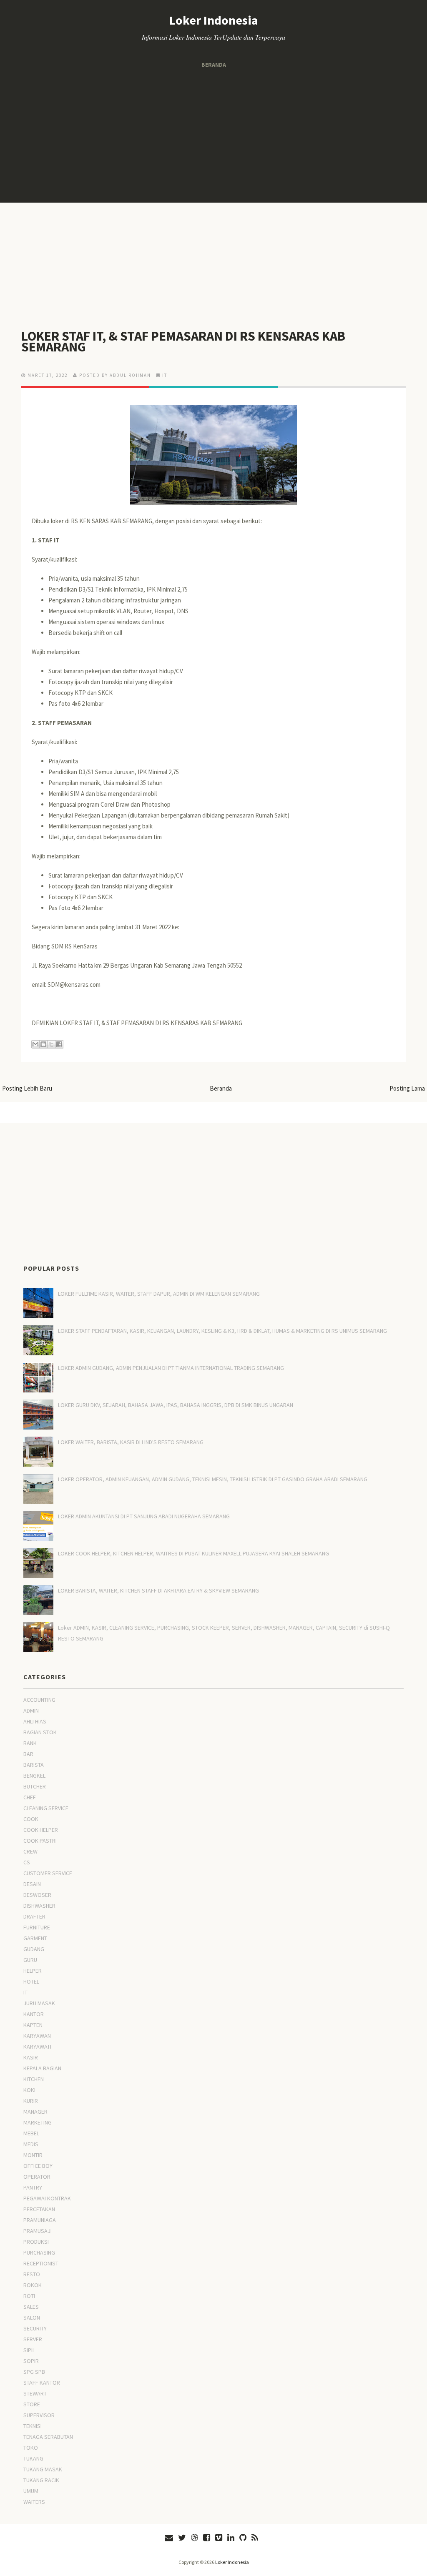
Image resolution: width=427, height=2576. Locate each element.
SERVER (33, 2339)
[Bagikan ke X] (51, 1044)
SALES (31, 2307)
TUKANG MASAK (43, 2469)
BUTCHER (35, 1786)
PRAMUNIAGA (40, 2220)
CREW (30, 1851)
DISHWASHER (39, 1906)
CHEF (30, 1797)
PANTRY (33, 2187)
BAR (28, 1754)
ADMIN (31, 1711)
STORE (32, 2404)
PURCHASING (39, 2252)
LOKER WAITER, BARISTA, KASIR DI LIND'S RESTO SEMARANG (131, 1442)
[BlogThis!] (43, 1044)
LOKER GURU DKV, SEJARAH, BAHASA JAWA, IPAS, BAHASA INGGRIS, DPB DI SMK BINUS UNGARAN (176, 1405)
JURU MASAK (39, 2003)
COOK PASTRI (40, 1841)
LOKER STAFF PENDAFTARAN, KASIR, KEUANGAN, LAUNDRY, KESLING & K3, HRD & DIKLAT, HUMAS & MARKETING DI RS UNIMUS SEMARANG (222, 1331)
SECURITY (35, 2328)
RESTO (32, 2274)
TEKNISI (33, 2426)
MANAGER (35, 2112)
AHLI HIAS (35, 1721)
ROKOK (33, 2285)
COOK (31, 1819)
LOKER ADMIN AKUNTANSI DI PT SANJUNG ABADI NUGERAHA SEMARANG (144, 1516)
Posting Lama (407, 1088)
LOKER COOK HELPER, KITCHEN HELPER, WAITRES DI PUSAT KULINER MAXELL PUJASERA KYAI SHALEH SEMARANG (193, 1553)
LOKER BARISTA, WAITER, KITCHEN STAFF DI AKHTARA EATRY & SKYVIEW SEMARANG (158, 1590)
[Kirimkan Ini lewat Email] (35, 1044)
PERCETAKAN (39, 2209)
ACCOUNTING (39, 1700)
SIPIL (29, 2350)
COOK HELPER (41, 1830)
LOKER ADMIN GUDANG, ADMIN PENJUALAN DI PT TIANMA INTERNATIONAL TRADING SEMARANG (171, 1368)
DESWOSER (37, 1895)
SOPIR (31, 2361)
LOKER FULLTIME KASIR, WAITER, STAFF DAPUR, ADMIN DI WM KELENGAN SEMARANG (159, 1294)
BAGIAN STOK (40, 1732)
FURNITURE (37, 1927)
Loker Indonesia (214, 20)
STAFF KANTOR (42, 2383)
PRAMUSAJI (38, 2231)
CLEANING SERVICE (46, 1808)
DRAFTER (34, 1916)
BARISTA (34, 1765)
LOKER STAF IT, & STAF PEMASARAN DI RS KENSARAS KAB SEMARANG (183, 341)
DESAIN (32, 1884)
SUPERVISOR (39, 2415)
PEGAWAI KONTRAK (47, 2198)
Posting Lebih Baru (27, 1088)
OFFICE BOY (38, 2166)
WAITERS (34, 2502)
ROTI (29, 2296)
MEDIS (31, 2144)
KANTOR (34, 2014)
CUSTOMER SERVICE (48, 1873)
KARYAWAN (37, 2036)
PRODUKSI (36, 2242)
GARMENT (35, 1938)
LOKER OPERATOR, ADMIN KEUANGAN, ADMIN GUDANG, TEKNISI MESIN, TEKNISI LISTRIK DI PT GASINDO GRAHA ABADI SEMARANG (213, 1479)
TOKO (31, 2448)
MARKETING (38, 2122)
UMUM (31, 2491)
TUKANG (33, 2458)
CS (27, 1862)
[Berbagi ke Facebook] (59, 1044)
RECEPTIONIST (41, 2263)
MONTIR (33, 2155)
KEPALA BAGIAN (42, 2068)
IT (165, 375)
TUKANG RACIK (41, 2480)
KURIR (31, 2101)
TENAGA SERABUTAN (48, 2437)
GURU (30, 1960)
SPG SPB (34, 2372)
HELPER (33, 1971)
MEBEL (31, 2133)
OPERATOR (37, 2177)
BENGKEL (34, 1776)
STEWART (35, 2393)
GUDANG (34, 1949)
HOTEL (31, 1982)
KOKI (29, 2090)
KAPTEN (33, 2025)
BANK (30, 1743)
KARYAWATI (37, 2047)
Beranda (214, 65)
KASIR (31, 2057)
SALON (32, 2318)
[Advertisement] (213, 136)
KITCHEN (34, 2079)
